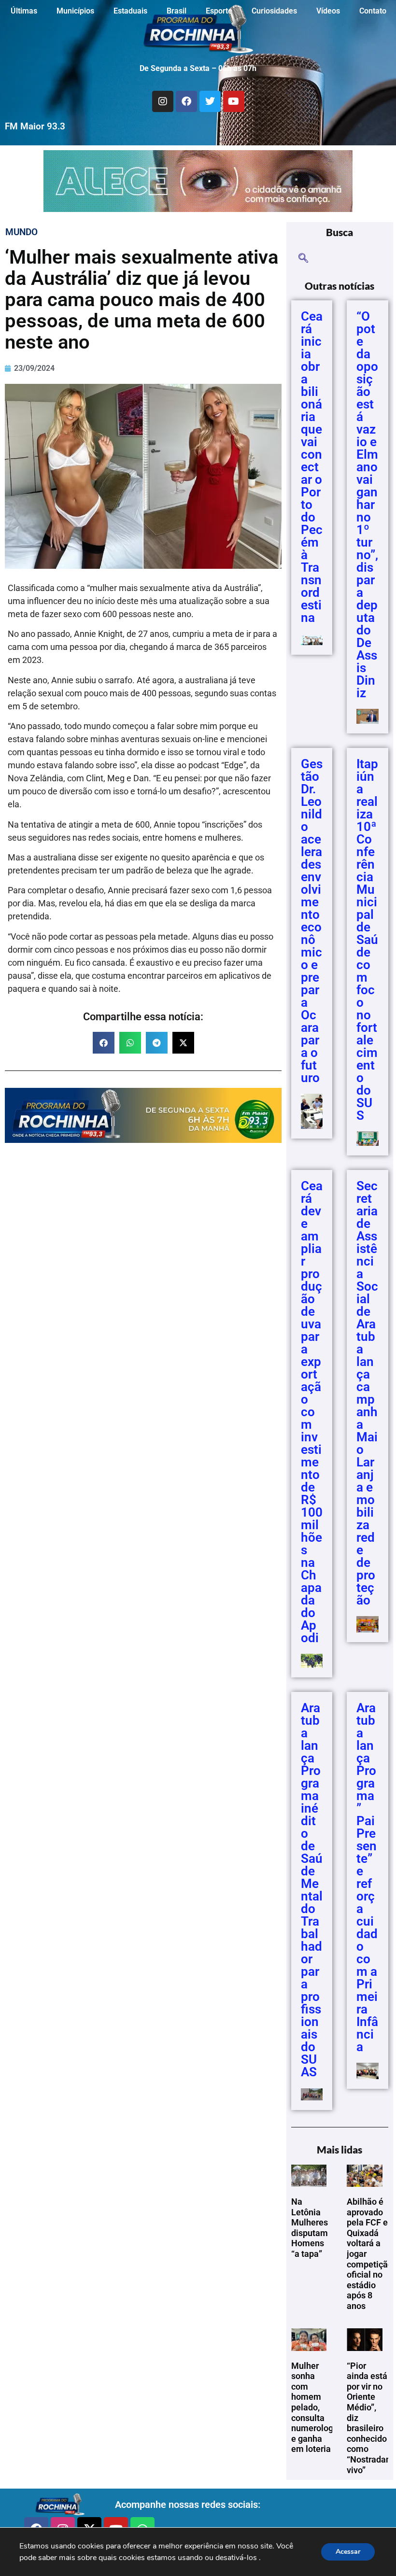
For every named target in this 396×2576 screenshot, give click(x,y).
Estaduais (130, 11)
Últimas (24, 11)
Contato (373, 11)
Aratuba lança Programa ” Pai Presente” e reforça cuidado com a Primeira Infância (367, 1877)
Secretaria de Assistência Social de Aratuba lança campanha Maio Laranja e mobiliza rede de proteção (367, 1393)
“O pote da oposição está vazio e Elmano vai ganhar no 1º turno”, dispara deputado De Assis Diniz (367, 505)
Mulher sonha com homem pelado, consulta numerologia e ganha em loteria (316, 2407)
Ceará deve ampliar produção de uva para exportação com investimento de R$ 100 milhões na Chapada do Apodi (312, 1412)
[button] (104, 1043)
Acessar (348, 2552)
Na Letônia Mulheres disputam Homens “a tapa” (310, 2228)
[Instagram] (163, 101)
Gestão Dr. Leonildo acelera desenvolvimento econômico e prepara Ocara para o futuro (312, 921)
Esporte (219, 11)
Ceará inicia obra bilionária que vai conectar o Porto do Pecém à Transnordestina (312, 467)
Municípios (75, 11)
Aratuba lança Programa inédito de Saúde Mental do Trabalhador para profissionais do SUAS (312, 1890)
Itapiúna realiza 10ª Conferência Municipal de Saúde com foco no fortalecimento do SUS (367, 940)
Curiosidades (274, 11)
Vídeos (328, 11)
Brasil (177, 11)
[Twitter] (210, 101)
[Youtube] (234, 101)
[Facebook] (186, 101)
